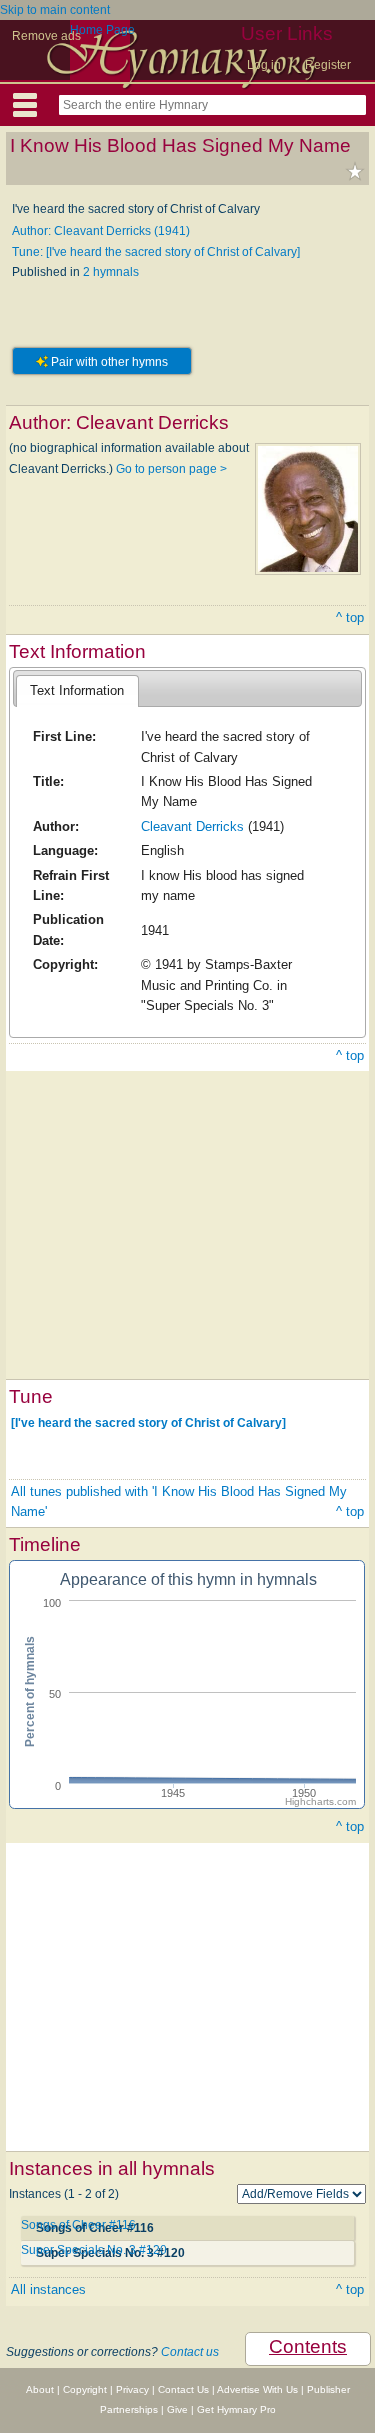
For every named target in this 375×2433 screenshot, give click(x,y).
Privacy (132, 2389)
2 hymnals (111, 272)
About (40, 2389)
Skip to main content (55, 10)
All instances (48, 2289)
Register (328, 65)
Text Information (77, 690)
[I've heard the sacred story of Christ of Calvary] (148, 1422)
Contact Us (183, 2389)
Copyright (85, 2389)
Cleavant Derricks (192, 826)
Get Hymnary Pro (236, 2409)
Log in (264, 65)
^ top (350, 617)
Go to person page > (171, 469)
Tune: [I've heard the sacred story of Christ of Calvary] (156, 252)
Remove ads (46, 36)
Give (177, 2409)
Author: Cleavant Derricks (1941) (101, 231)
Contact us (190, 2352)
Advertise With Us (257, 2389)
